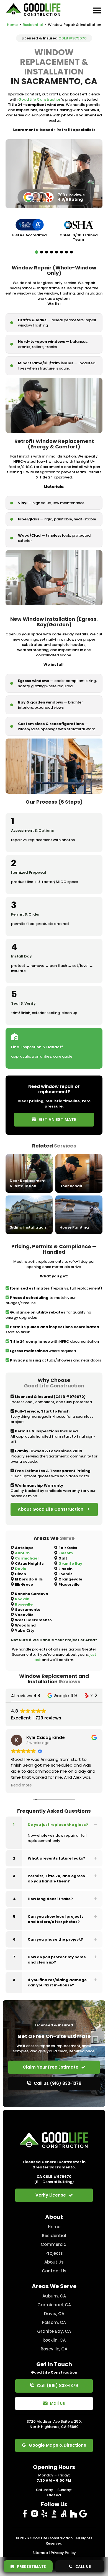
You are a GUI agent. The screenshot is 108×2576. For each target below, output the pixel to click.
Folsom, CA (54, 2322)
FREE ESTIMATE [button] (30, 2566)
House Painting (74, 1227)
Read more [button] (21, 1785)
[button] (37, 252)
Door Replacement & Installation (28, 1183)
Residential (33, 25)
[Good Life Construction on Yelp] (44, 2514)
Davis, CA (54, 2314)
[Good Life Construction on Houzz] (73, 2514)
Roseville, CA (54, 2349)
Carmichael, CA (54, 2305)
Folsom (66, 1553)
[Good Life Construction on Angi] (64, 2514)
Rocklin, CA (54, 2340)
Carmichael (27, 1558)
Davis (20, 1569)
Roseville (24, 1604)
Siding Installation (28, 1227)
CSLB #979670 (73, 38)
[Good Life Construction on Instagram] (35, 2514)
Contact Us (54, 2271)
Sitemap (40, 2553)
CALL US (82, 2566)
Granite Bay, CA (54, 2331)
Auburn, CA (54, 2296)
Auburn (22, 1553)
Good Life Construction (40, 99)
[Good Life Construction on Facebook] (25, 2514)
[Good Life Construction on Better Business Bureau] (54, 2514)
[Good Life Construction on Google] (83, 2514)
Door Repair (71, 1186)
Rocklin (22, 1599)
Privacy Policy (63, 2553)
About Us (54, 2262)
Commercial (54, 2244)
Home (12, 25)
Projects (54, 2253)
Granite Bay (70, 1563)
